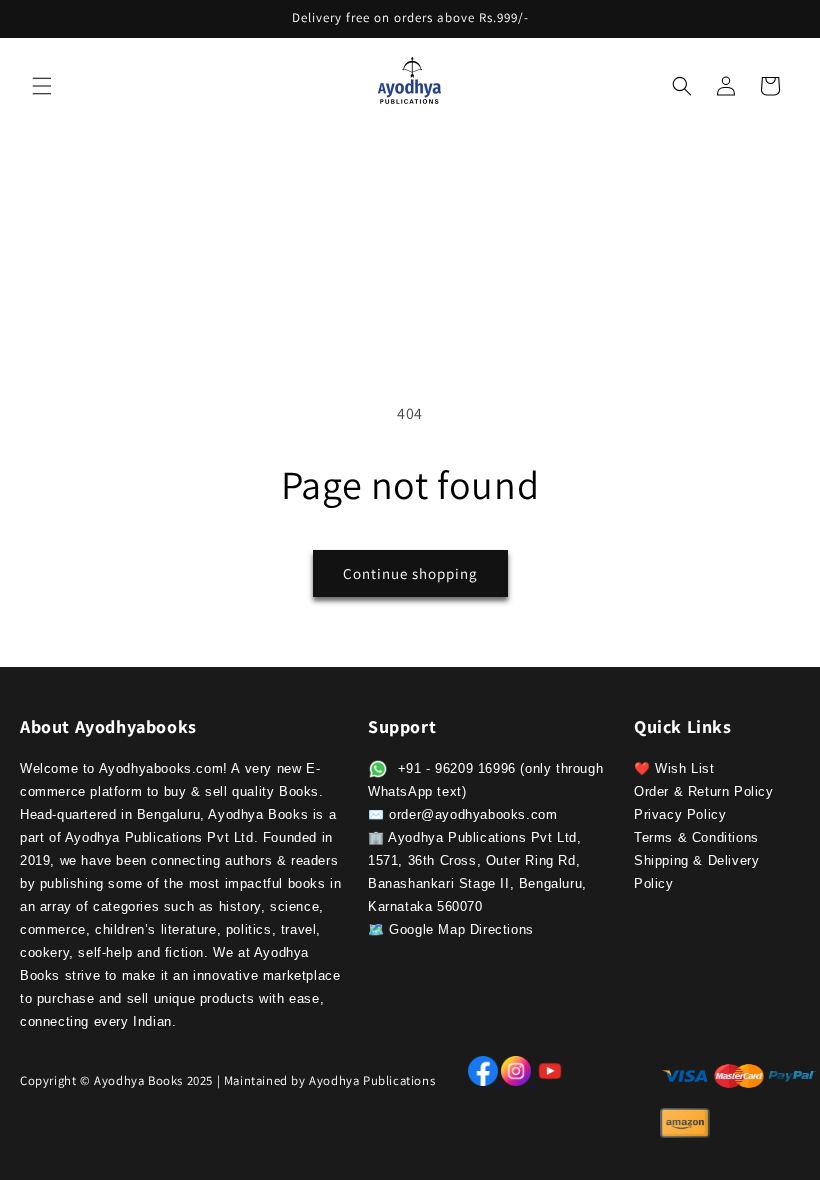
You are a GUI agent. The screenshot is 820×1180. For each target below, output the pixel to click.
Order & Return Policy (704, 791)
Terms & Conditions (696, 837)
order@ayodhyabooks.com (473, 814)
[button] (42, 86)
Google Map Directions (461, 929)
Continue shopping (410, 573)
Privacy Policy (680, 814)
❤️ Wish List (674, 768)
